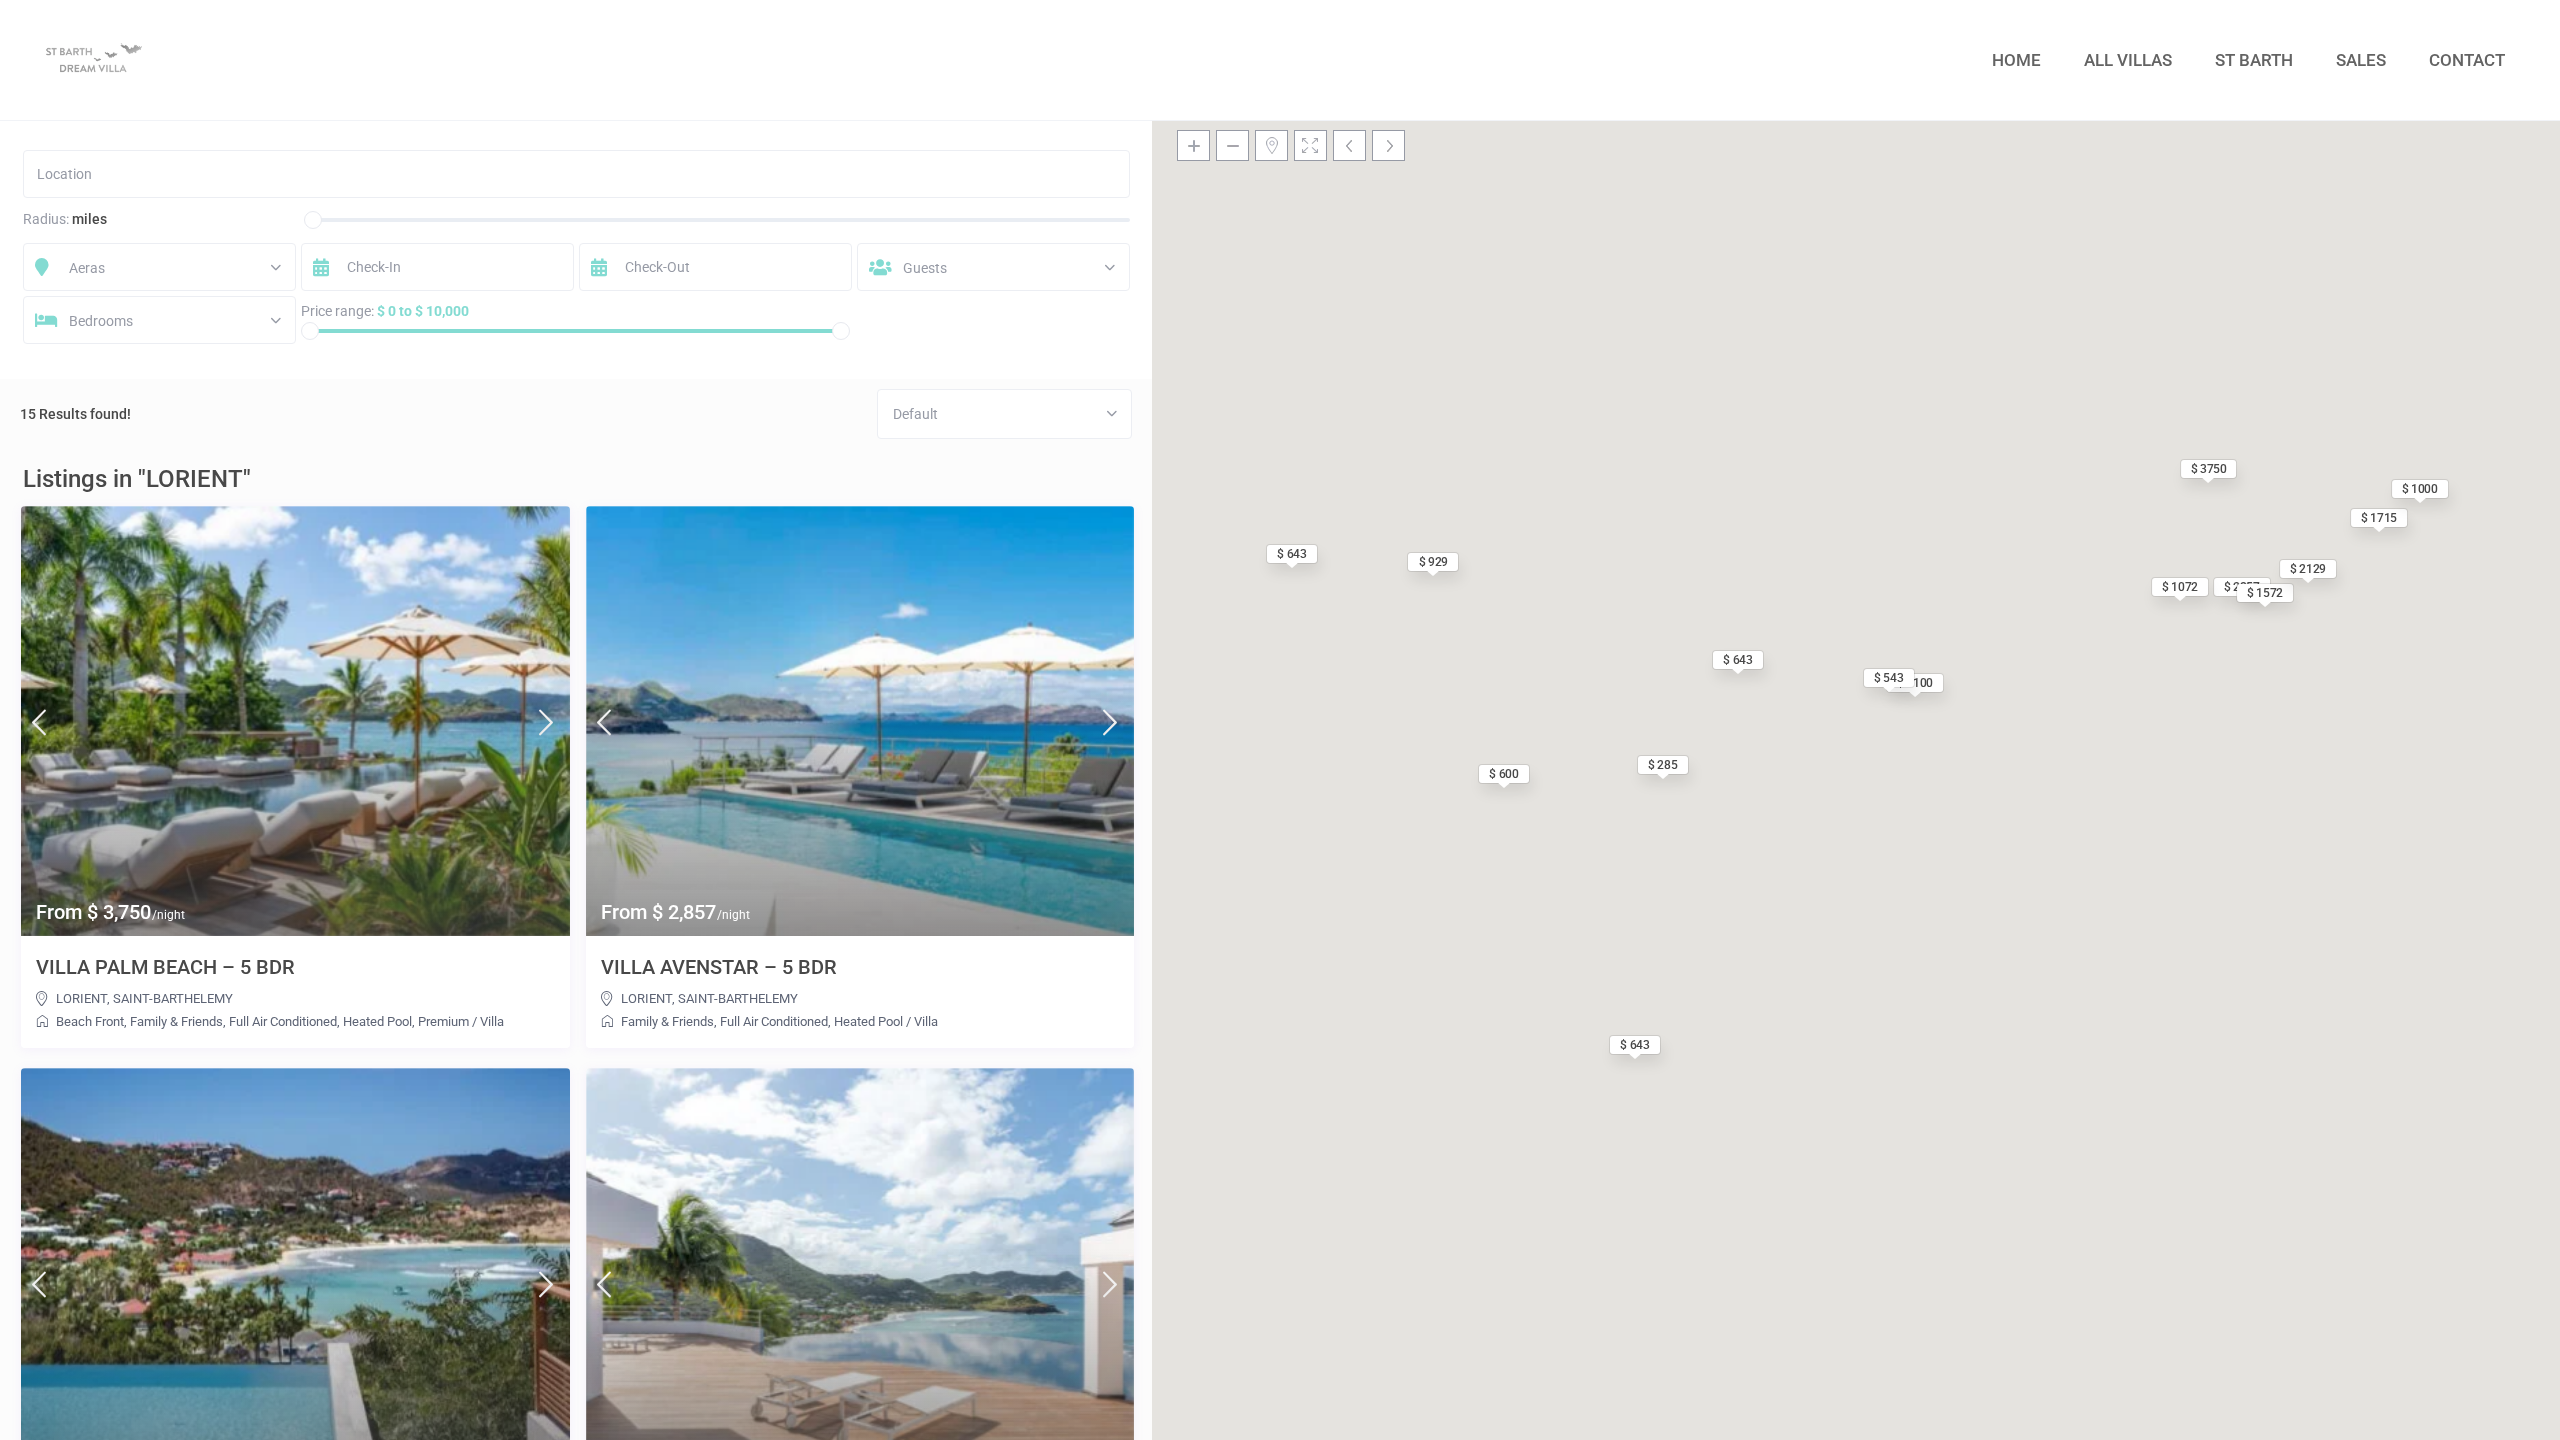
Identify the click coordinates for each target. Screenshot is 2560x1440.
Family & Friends (176, 1021)
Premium (443, 1021)
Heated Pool (377, 1021)
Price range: (337, 311)
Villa (492, 1021)
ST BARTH (2254, 60)
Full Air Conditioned (283, 1021)
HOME (2016, 60)
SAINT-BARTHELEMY (173, 998)
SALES (2361, 60)
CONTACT (2467, 60)
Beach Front (90, 1021)
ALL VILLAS (2128, 60)
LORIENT (81, 998)
